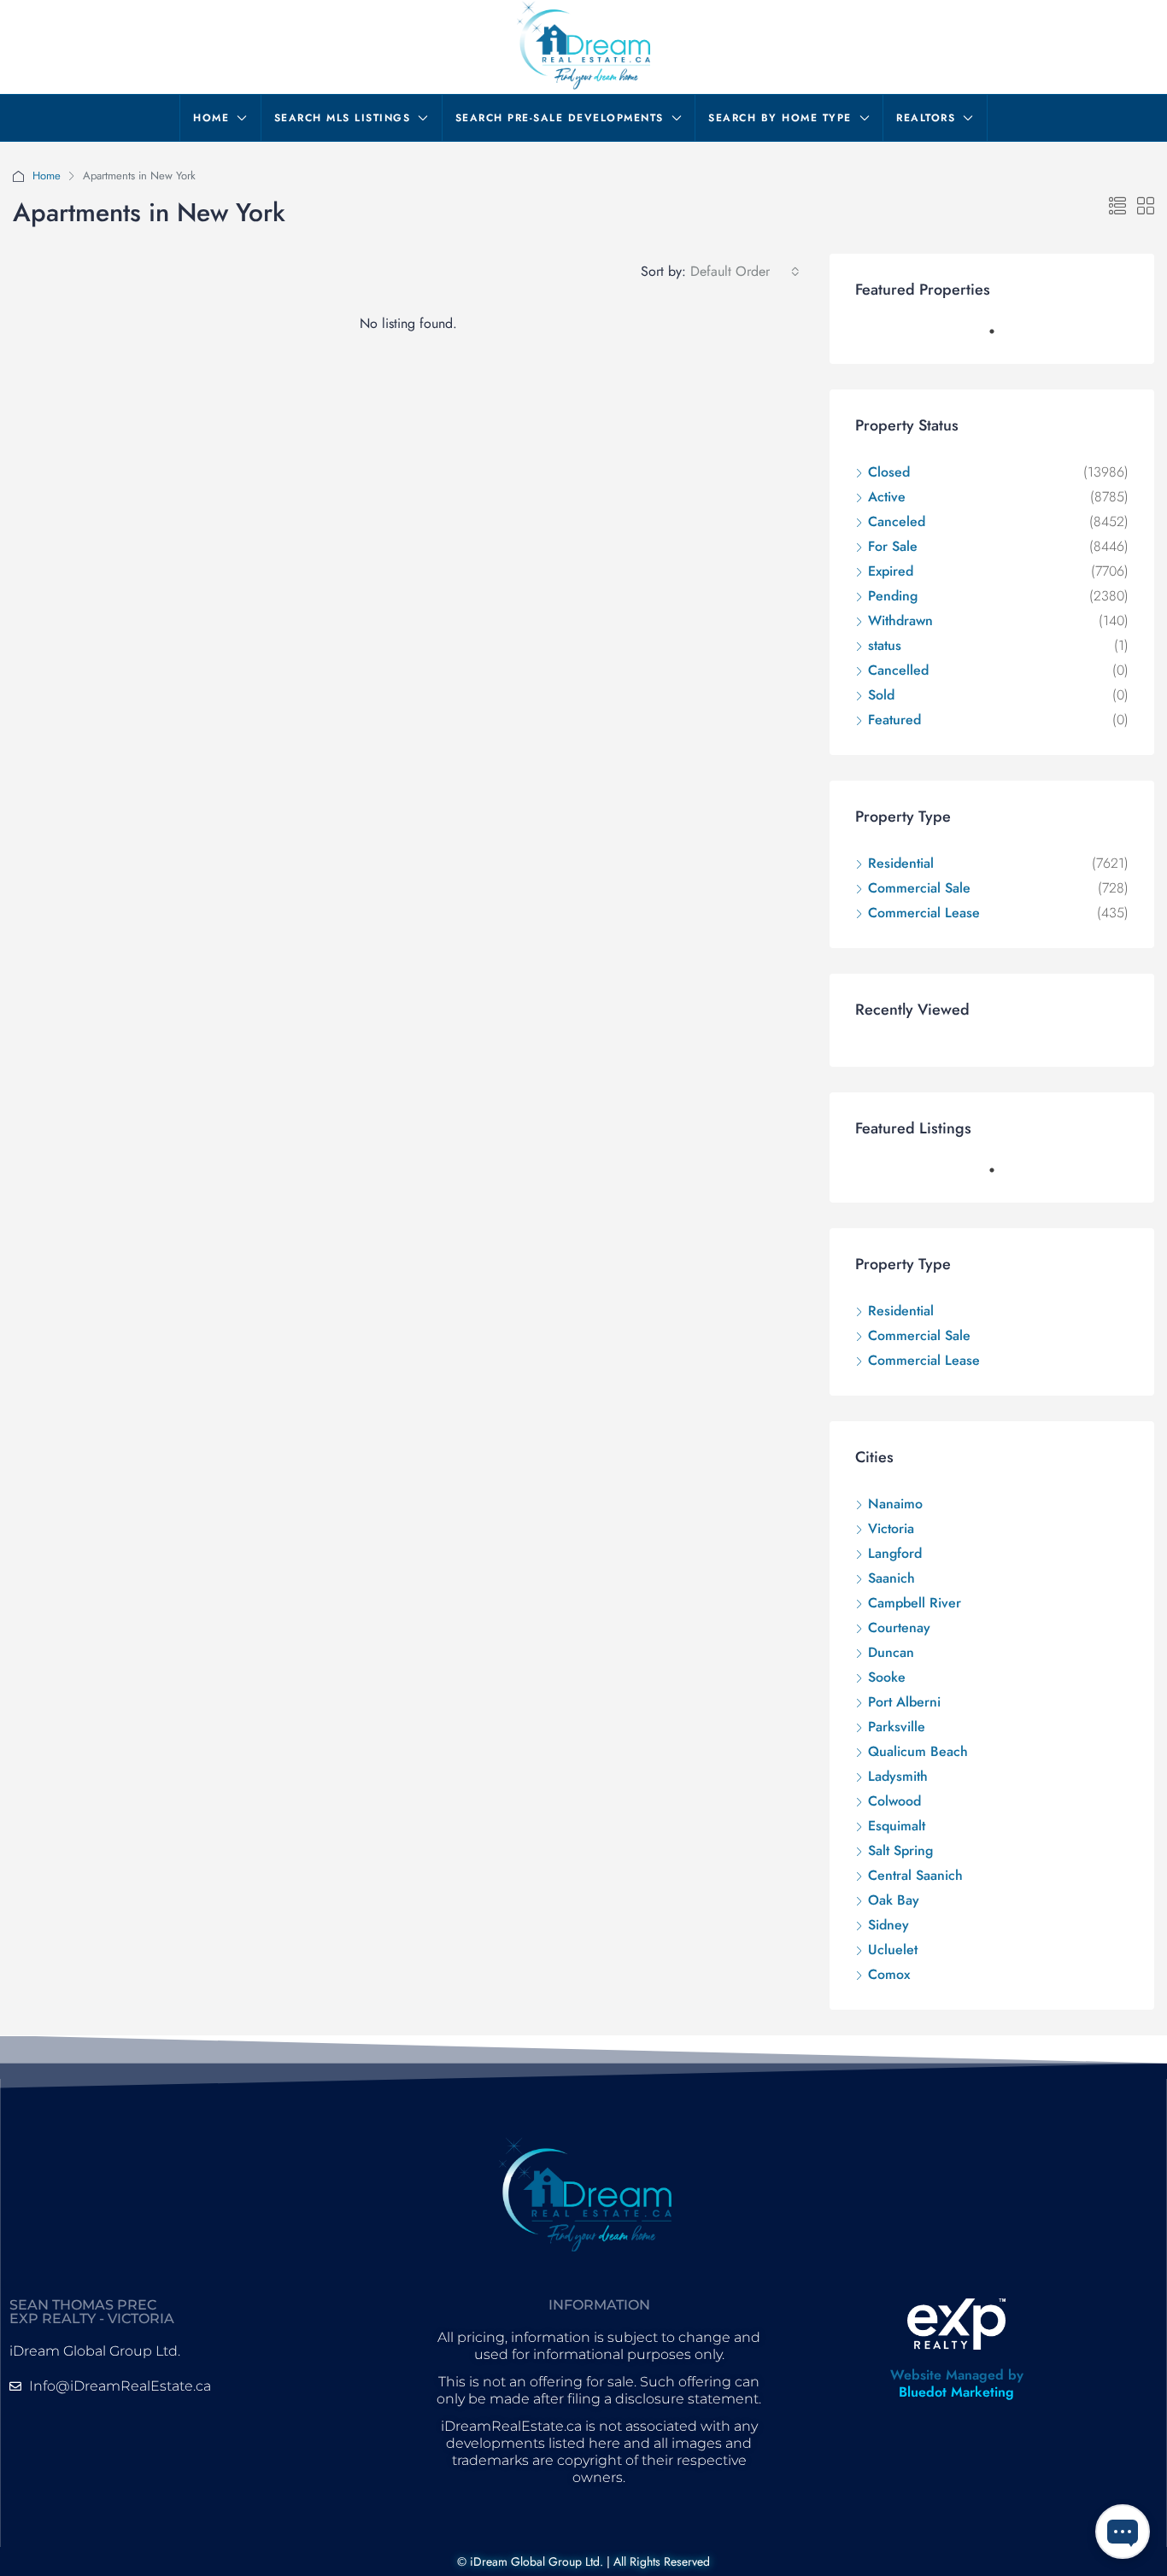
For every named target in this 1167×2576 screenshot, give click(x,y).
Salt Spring (900, 1850)
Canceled (897, 521)
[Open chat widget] (1123, 2532)
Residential (901, 863)
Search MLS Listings (343, 118)
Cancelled (898, 670)
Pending (893, 596)
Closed (889, 472)
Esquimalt (897, 1826)
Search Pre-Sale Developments (560, 118)
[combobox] (745, 272)
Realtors (926, 118)
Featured (894, 720)
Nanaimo (895, 1504)
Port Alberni (904, 1702)
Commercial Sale (919, 888)
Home (211, 118)
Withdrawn (900, 621)
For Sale (893, 546)
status (885, 645)
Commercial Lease (924, 913)
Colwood (894, 1801)
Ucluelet (893, 1950)
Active (887, 497)
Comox (889, 1974)
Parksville (897, 1727)
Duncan (891, 1652)
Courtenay (899, 1628)
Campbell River (915, 1603)
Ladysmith (898, 1776)
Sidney (888, 1925)
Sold (881, 695)
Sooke (887, 1677)
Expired (891, 571)
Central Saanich (915, 1875)
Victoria (891, 1528)
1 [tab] (1000, 338)
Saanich (891, 1578)
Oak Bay (894, 1900)
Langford (895, 1553)
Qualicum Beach (918, 1751)
